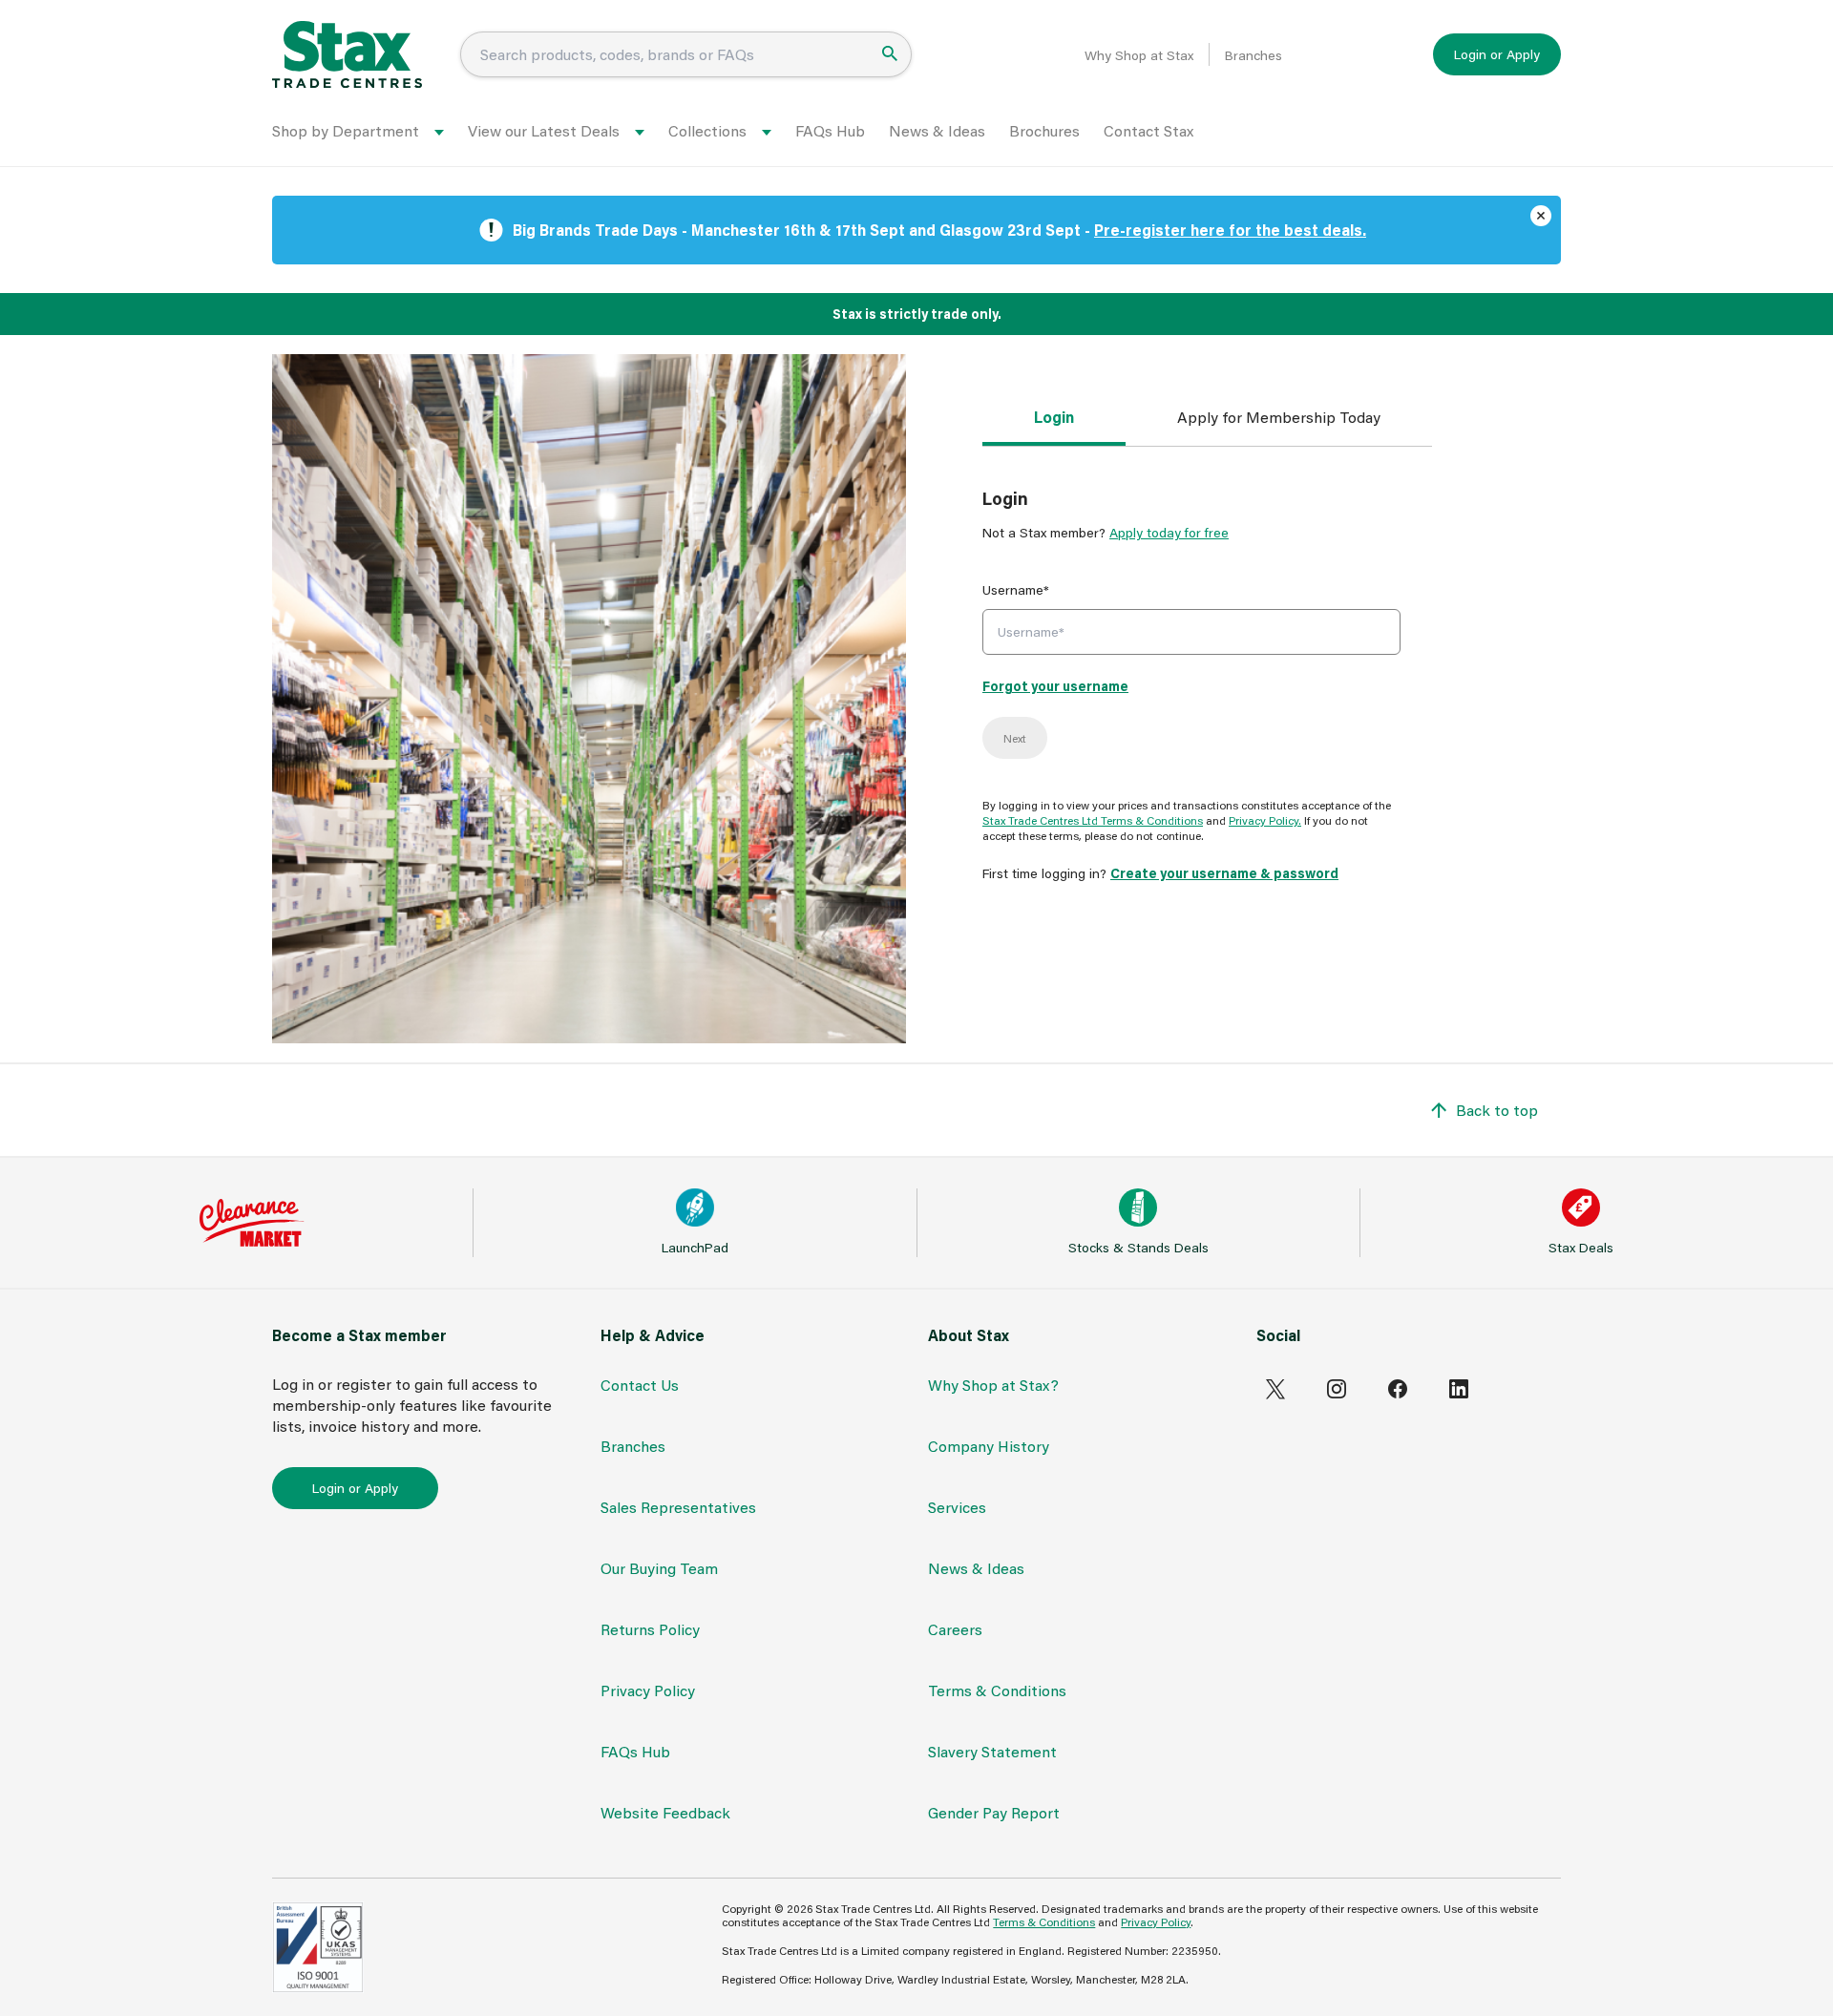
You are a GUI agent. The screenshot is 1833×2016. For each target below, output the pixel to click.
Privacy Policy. (1265, 820)
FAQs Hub (830, 130)
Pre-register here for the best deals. (1230, 230)
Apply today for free (1169, 532)
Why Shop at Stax (1139, 55)
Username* (1016, 589)
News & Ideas (937, 130)
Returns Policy (650, 1629)
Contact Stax (1148, 130)
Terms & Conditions (997, 1690)
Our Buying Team (659, 1568)
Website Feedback (665, 1812)
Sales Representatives (678, 1507)
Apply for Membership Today (1279, 417)
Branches (1254, 55)
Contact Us (640, 1385)
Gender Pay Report (994, 1812)
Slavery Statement (992, 1751)
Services (957, 1507)
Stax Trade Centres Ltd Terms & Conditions (1093, 820)
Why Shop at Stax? (993, 1385)
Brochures (1044, 130)
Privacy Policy (648, 1690)
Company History (989, 1446)
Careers (955, 1629)
